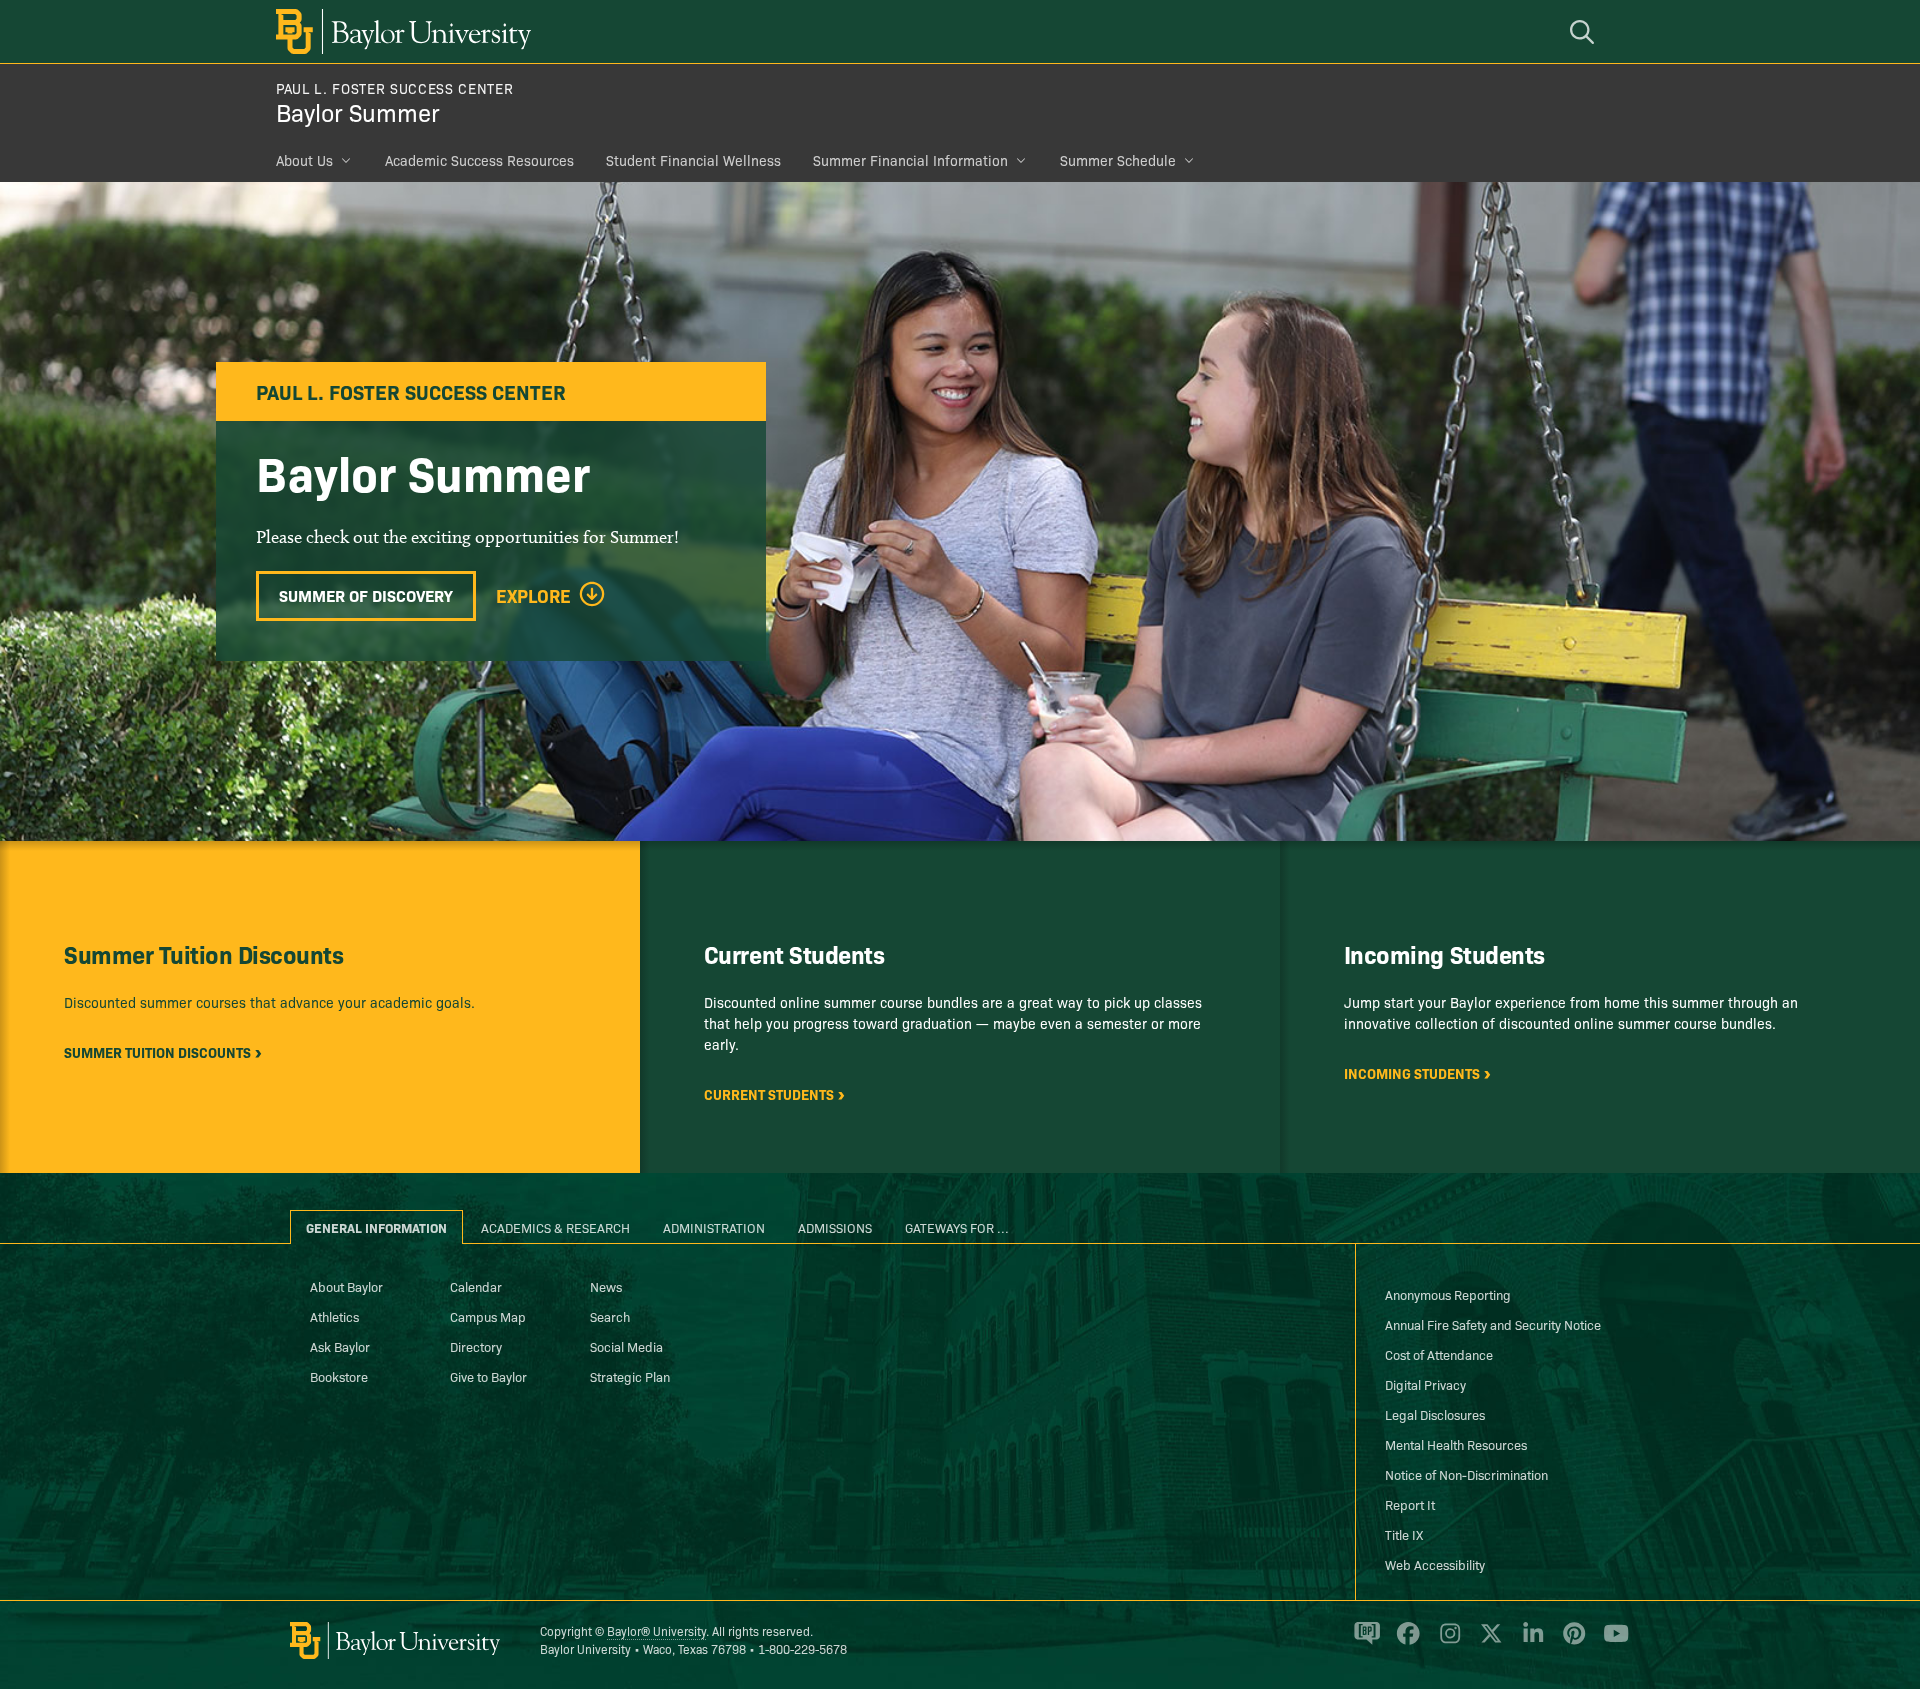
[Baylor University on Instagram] (1446, 1641)
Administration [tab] (714, 1227)
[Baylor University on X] (1487, 1641)
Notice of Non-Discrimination (1466, 1474)
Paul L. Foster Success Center (394, 88)
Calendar (476, 1286)
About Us (304, 160)
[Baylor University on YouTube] (1611, 1641)
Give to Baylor (488, 1376)
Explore (533, 596)
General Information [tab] (376, 1227)
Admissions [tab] (835, 1227)
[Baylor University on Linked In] (1529, 1641)
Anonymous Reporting (1448, 1294)
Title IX (1404, 1534)
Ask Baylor (340, 1346)
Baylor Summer (358, 111)
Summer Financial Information (910, 160)
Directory (476, 1346)
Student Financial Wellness (693, 160)
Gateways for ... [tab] (957, 1227)
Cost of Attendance (1439, 1354)
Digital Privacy (1425, 1384)
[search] (1585, 31)
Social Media (626, 1346)
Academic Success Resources (479, 160)
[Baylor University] (400, 31)
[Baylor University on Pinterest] (1570, 1641)
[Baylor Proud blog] (1363, 1641)
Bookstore (339, 1376)
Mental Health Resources (1456, 1444)
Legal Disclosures (1435, 1414)
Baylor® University (656, 1630)
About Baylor (346, 1286)
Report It (1410, 1504)
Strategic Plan (630, 1376)
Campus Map (488, 1316)
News (606, 1286)
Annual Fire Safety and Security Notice (1493, 1324)
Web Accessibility (1435, 1564)
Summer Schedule (1118, 160)
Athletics (334, 1316)
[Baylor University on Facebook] (1404, 1641)
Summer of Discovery (366, 595)
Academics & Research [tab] (555, 1227)
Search (610, 1316)
